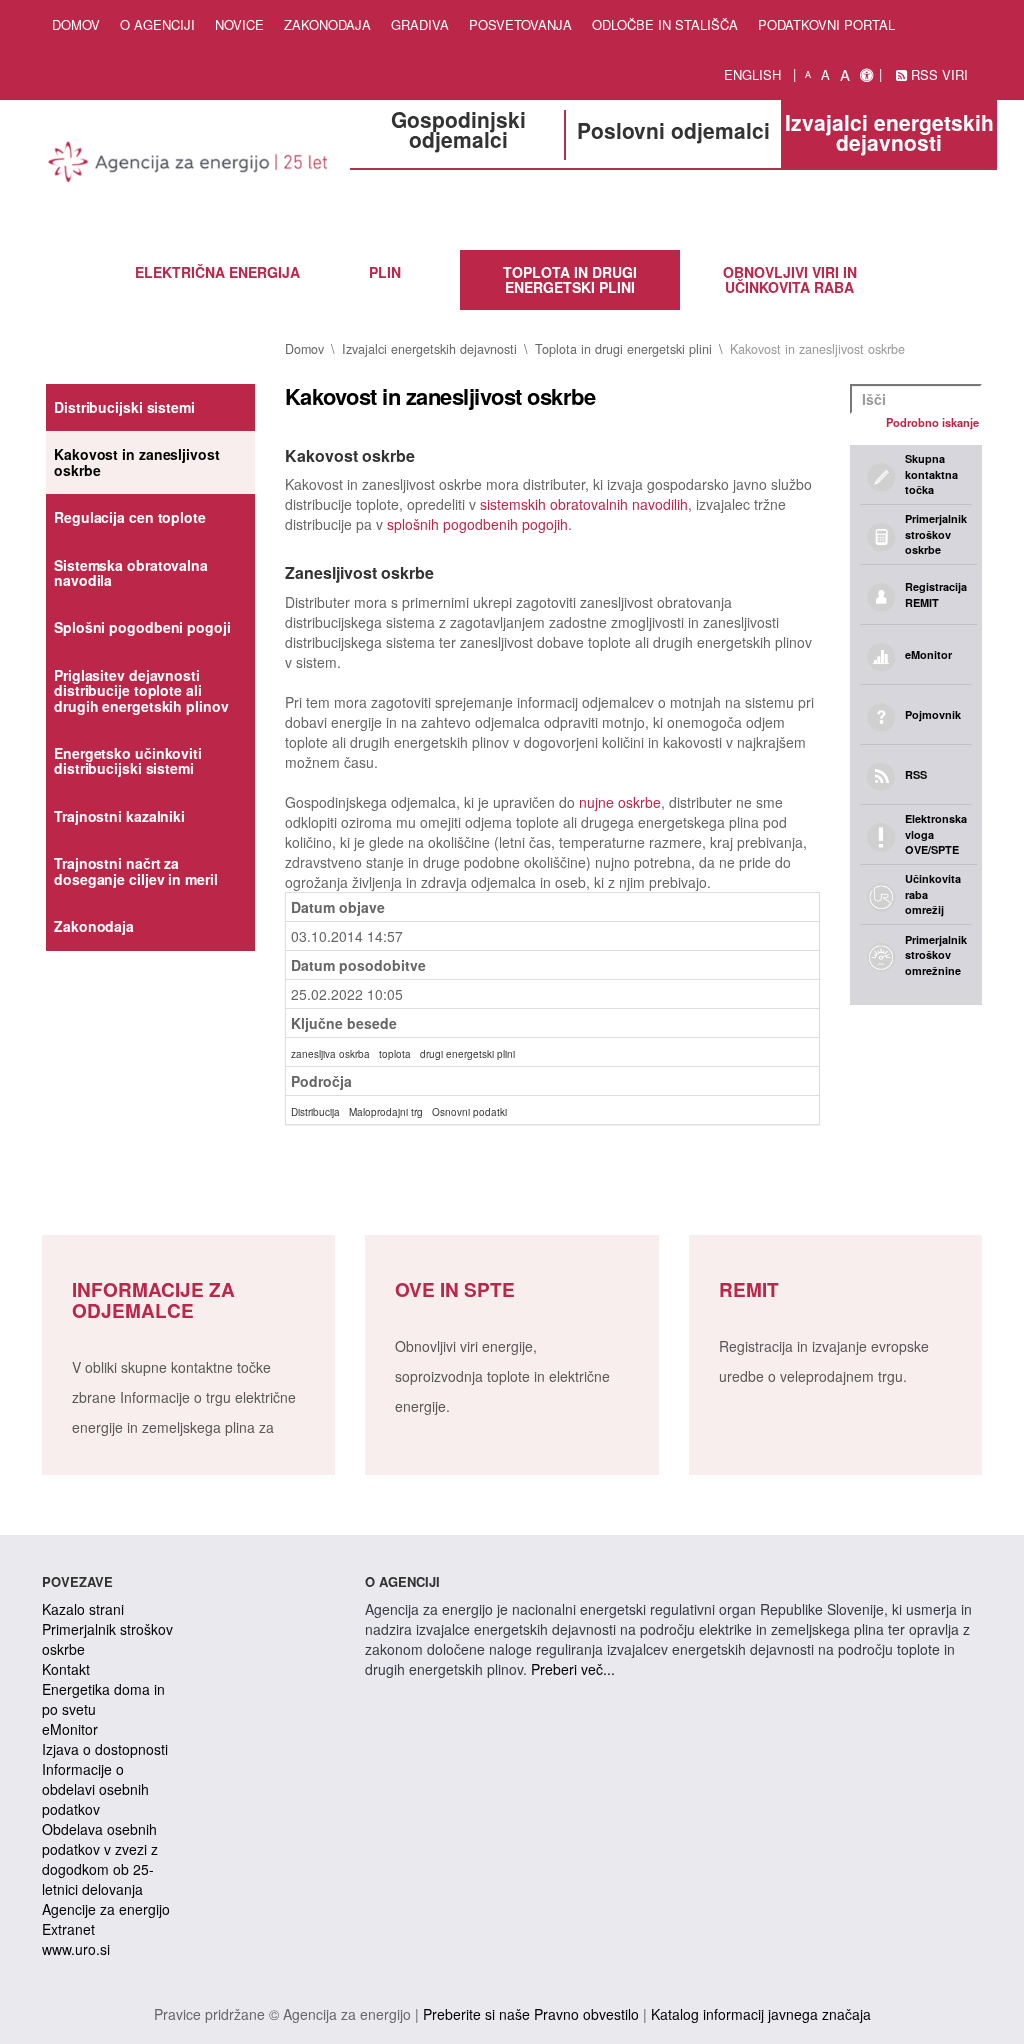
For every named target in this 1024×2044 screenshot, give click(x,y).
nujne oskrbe (620, 802)
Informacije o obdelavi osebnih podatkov (95, 1789)
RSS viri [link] (937, 74)
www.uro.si (76, 1949)
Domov (76, 24)
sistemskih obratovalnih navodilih (584, 504)
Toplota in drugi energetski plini (570, 279)
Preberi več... (573, 1669)
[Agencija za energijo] (188, 165)
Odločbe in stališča (665, 24)
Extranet (68, 1929)
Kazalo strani (83, 1609)
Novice (239, 24)
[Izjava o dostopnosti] (866, 75)
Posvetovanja (520, 24)
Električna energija (217, 272)
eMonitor (70, 1729)
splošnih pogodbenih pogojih (477, 524)
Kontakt (66, 1669)
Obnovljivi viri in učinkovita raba (790, 279)
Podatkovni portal (826, 24)
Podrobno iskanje (932, 422)
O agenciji (157, 24)
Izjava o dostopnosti (105, 1749)
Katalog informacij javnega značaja (761, 2014)
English (752, 74)
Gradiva (420, 24)
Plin (385, 272)
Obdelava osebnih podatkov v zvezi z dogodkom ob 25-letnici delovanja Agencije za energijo (106, 1869)
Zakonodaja (327, 24)
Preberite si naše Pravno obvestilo (531, 2014)
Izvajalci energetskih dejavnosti (429, 349)
